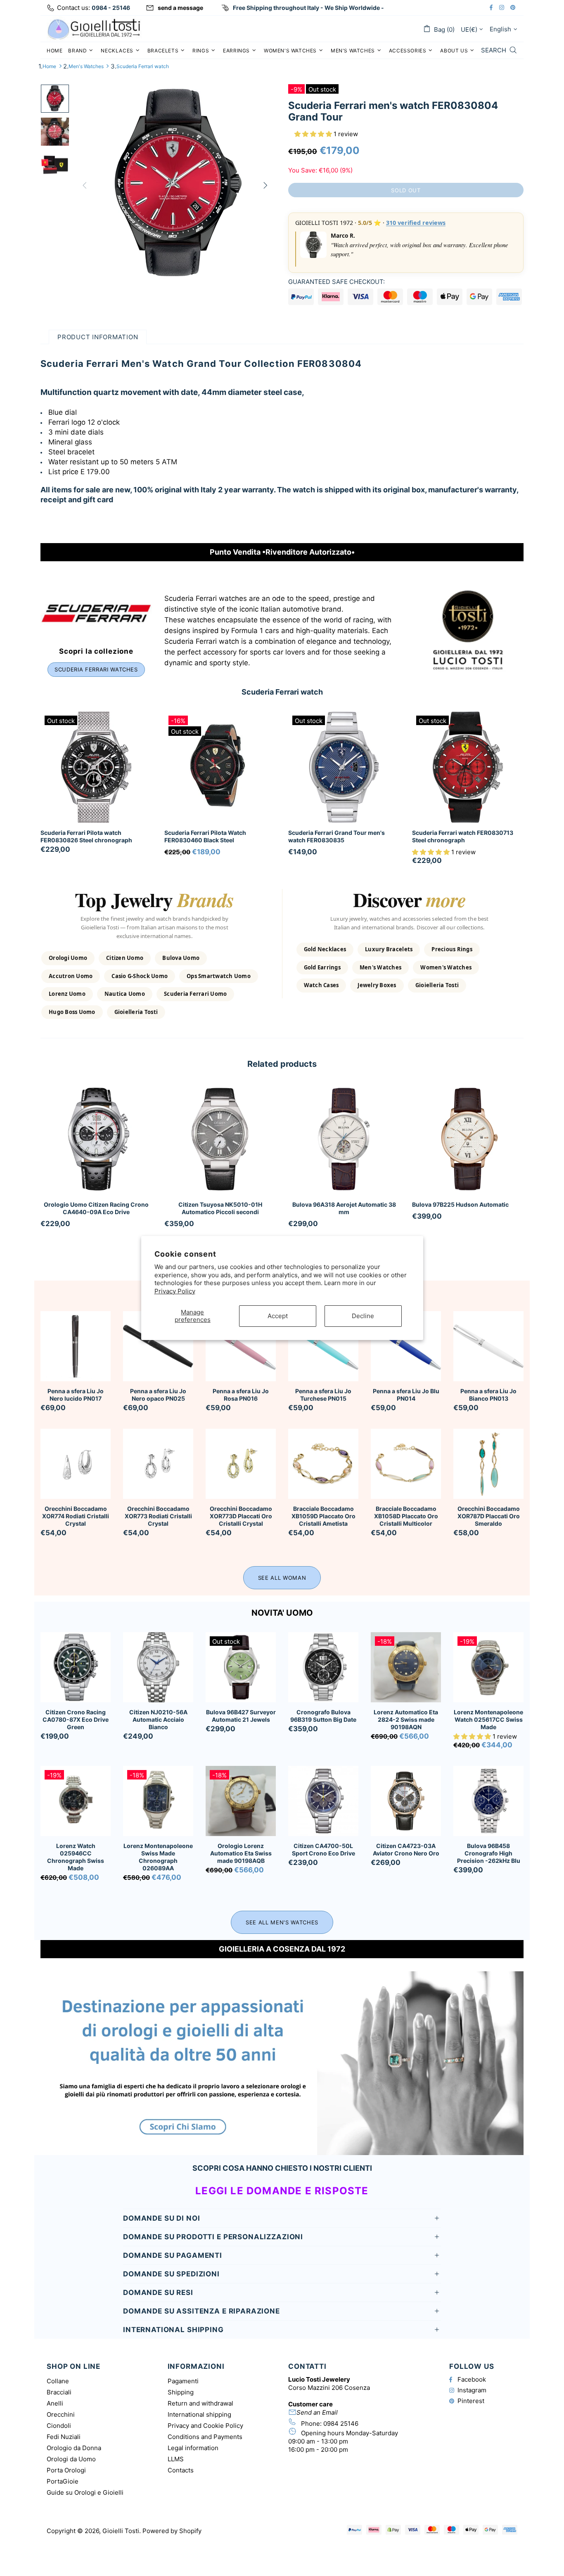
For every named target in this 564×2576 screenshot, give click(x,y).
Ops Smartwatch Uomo (219, 976)
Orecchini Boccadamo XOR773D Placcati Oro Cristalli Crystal (241, 1516)
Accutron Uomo (71, 976)
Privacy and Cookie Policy (205, 2426)
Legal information (193, 2448)
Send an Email (317, 2412)
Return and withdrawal (200, 2403)
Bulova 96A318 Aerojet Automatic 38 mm (344, 1208)
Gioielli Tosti (94, 29)
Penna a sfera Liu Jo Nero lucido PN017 (76, 1395)
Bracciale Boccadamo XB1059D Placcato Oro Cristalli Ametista (323, 1516)
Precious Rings (452, 949)
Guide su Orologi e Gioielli (85, 2492)
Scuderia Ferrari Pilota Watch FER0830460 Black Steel (205, 836)
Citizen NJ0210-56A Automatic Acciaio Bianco (158, 1719)
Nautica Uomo (125, 994)
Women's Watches (446, 967)
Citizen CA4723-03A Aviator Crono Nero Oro (406, 1849)
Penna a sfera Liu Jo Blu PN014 (406, 1395)
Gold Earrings (322, 967)
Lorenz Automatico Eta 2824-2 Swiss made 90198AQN (406, 1719)
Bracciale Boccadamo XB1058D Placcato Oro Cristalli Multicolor (406, 1516)
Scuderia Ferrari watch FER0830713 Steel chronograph (463, 836)
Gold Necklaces (325, 949)
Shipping (181, 2392)
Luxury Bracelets (389, 949)
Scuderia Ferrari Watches (96, 669)
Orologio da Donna (74, 2448)
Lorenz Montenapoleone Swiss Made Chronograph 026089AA (158, 1857)
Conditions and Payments (205, 2437)
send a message (180, 8)
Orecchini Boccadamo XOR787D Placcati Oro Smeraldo (489, 1516)
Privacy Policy (175, 1291)
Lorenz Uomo (67, 994)
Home (49, 66)
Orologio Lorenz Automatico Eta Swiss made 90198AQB (241, 1853)
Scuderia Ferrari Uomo (195, 994)
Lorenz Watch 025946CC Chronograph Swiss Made (76, 1857)
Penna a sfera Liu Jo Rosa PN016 (241, 1395)
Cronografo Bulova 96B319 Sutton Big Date (323, 1716)
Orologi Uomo (68, 958)
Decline (363, 1316)
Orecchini (61, 2414)
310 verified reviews (416, 223)
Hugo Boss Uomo (72, 1012)
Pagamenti (183, 2381)
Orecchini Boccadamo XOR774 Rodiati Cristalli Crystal (76, 1516)
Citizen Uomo (125, 958)
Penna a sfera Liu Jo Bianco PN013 (488, 1395)
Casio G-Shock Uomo (140, 976)
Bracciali (59, 2392)
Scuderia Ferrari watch (143, 66)
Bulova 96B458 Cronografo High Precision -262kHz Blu (489, 1853)
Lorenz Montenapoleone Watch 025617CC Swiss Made (488, 1719)
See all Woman (282, 1578)
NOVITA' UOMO (282, 1613)
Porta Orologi (66, 2470)
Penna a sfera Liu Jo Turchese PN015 (323, 1395)
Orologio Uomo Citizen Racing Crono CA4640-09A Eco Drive (96, 1208)
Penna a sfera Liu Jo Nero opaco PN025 (158, 1395)
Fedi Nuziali (64, 2437)
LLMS (176, 2459)
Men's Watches (86, 66)
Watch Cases (321, 985)
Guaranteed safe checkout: (337, 282)
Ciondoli (59, 2426)
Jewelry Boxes (377, 985)
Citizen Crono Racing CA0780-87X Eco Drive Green (76, 1719)
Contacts (181, 2470)
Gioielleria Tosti (136, 1012)
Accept (278, 1316)
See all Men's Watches (282, 1922)
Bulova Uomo (181, 958)
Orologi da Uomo (71, 2459)
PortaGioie (63, 2481)
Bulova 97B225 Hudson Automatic (460, 1204)
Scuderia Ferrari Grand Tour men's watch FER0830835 (337, 836)
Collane (58, 2381)
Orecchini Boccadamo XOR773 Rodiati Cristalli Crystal (158, 1516)
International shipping (199, 2414)
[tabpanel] (96, 1166)
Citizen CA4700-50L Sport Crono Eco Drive (323, 1849)
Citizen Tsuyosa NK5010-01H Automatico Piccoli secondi (220, 1208)
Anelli (55, 2403)
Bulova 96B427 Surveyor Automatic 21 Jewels (241, 1716)
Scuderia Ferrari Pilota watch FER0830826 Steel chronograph (86, 836)
